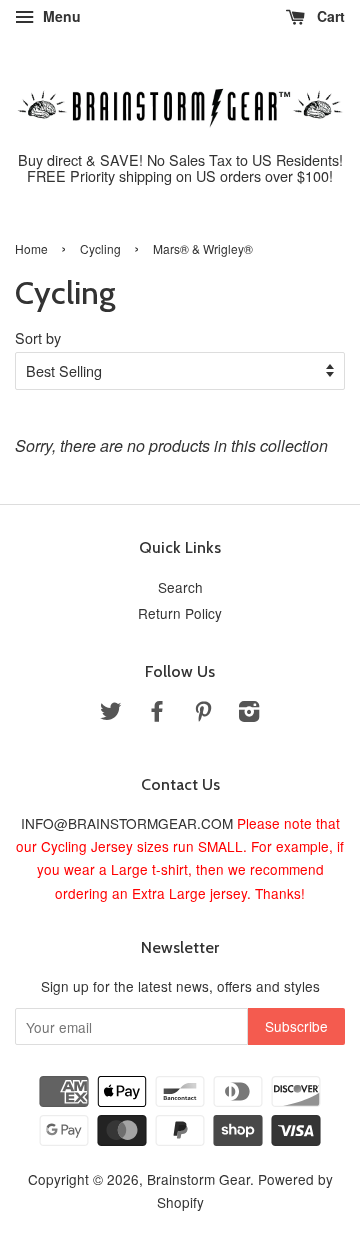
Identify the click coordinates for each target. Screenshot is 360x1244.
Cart (329, 16)
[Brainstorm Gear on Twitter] (111, 714)
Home (31, 248)
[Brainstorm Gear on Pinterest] (203, 714)
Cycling (100, 248)
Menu (60, 16)
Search (180, 587)
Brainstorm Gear (198, 1179)
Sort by (38, 337)
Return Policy (180, 613)
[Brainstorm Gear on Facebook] (157, 714)
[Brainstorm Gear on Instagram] (249, 714)
